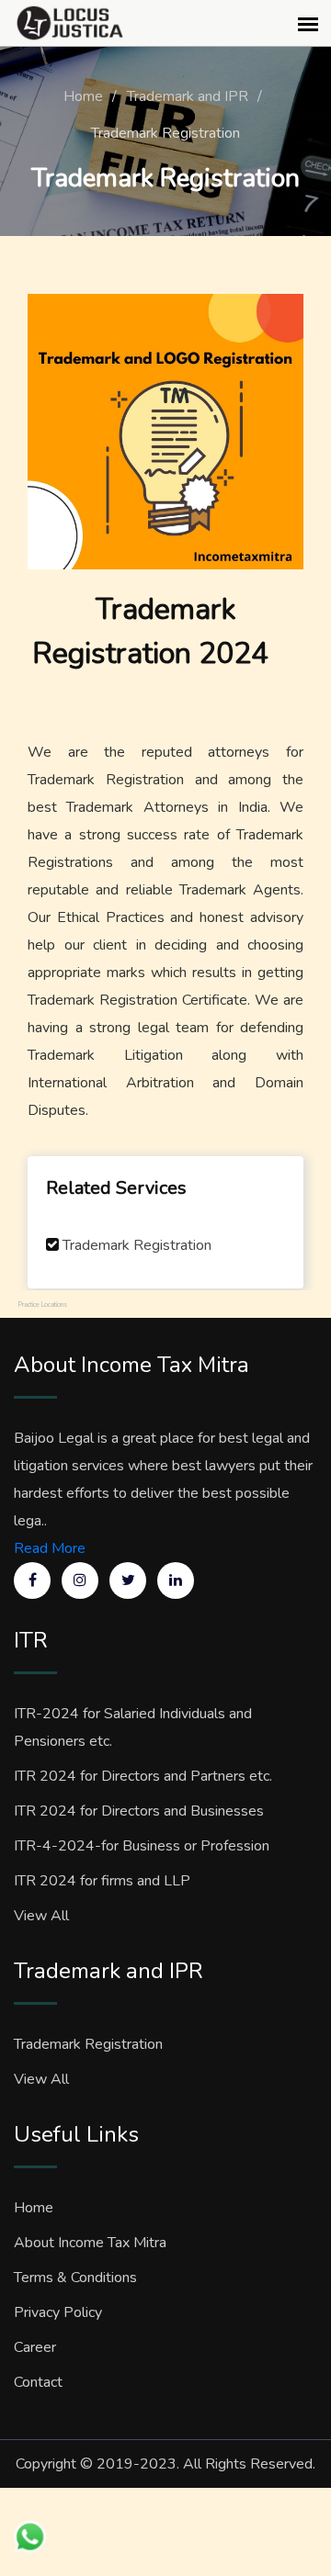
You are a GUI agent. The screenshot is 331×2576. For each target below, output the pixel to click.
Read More (50, 1548)
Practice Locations (43, 1305)
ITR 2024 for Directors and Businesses (139, 1811)
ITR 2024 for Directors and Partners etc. (143, 1776)
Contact (38, 2382)
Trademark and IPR (188, 96)
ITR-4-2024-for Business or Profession (142, 1846)
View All (41, 1916)
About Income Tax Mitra (90, 2243)
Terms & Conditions (75, 2278)
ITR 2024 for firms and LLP (102, 1881)
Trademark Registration (137, 1245)
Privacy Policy (58, 2312)
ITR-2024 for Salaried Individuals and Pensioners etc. (133, 1727)
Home (83, 96)
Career (35, 2347)
